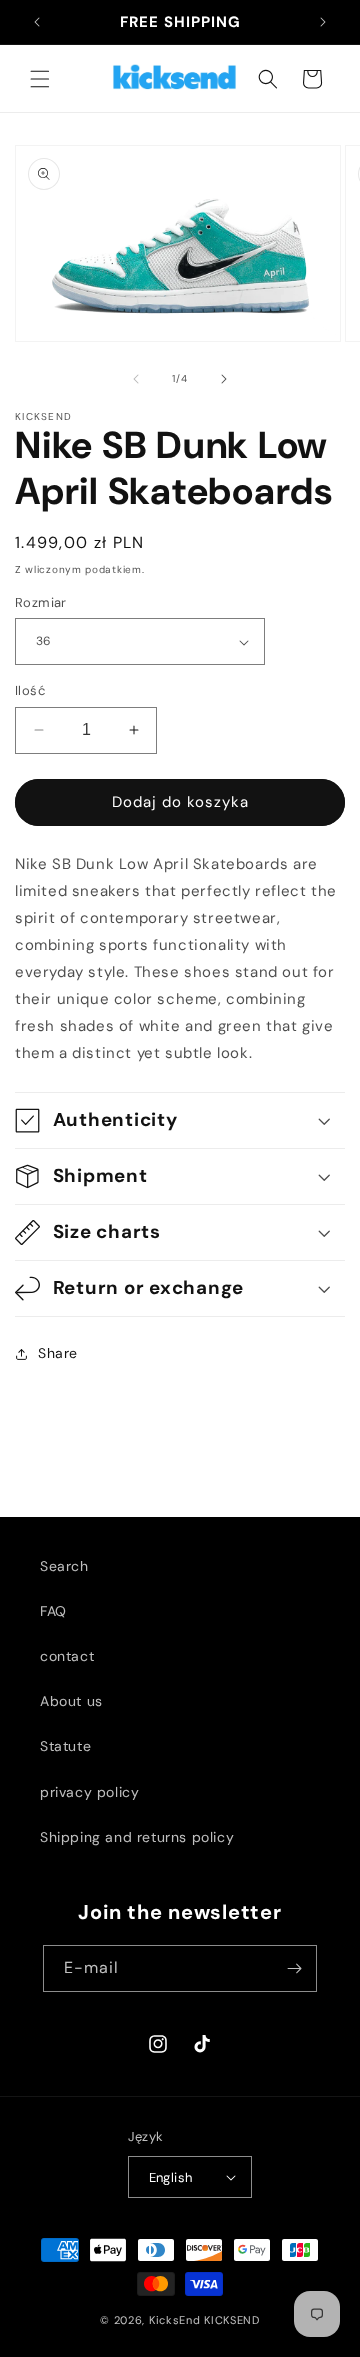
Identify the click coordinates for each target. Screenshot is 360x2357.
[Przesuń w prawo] (224, 379)
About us (71, 1701)
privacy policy (89, 1792)
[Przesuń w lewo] (136, 379)
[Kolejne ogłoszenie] (323, 22)
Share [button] (58, 1353)
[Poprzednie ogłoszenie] (37, 22)
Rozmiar (41, 602)
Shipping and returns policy (137, 1837)
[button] (40, 79)
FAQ (53, 1611)
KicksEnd (175, 2320)
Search (64, 1566)
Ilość (30, 690)
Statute (65, 1746)
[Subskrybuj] (294, 1968)
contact (67, 1656)
